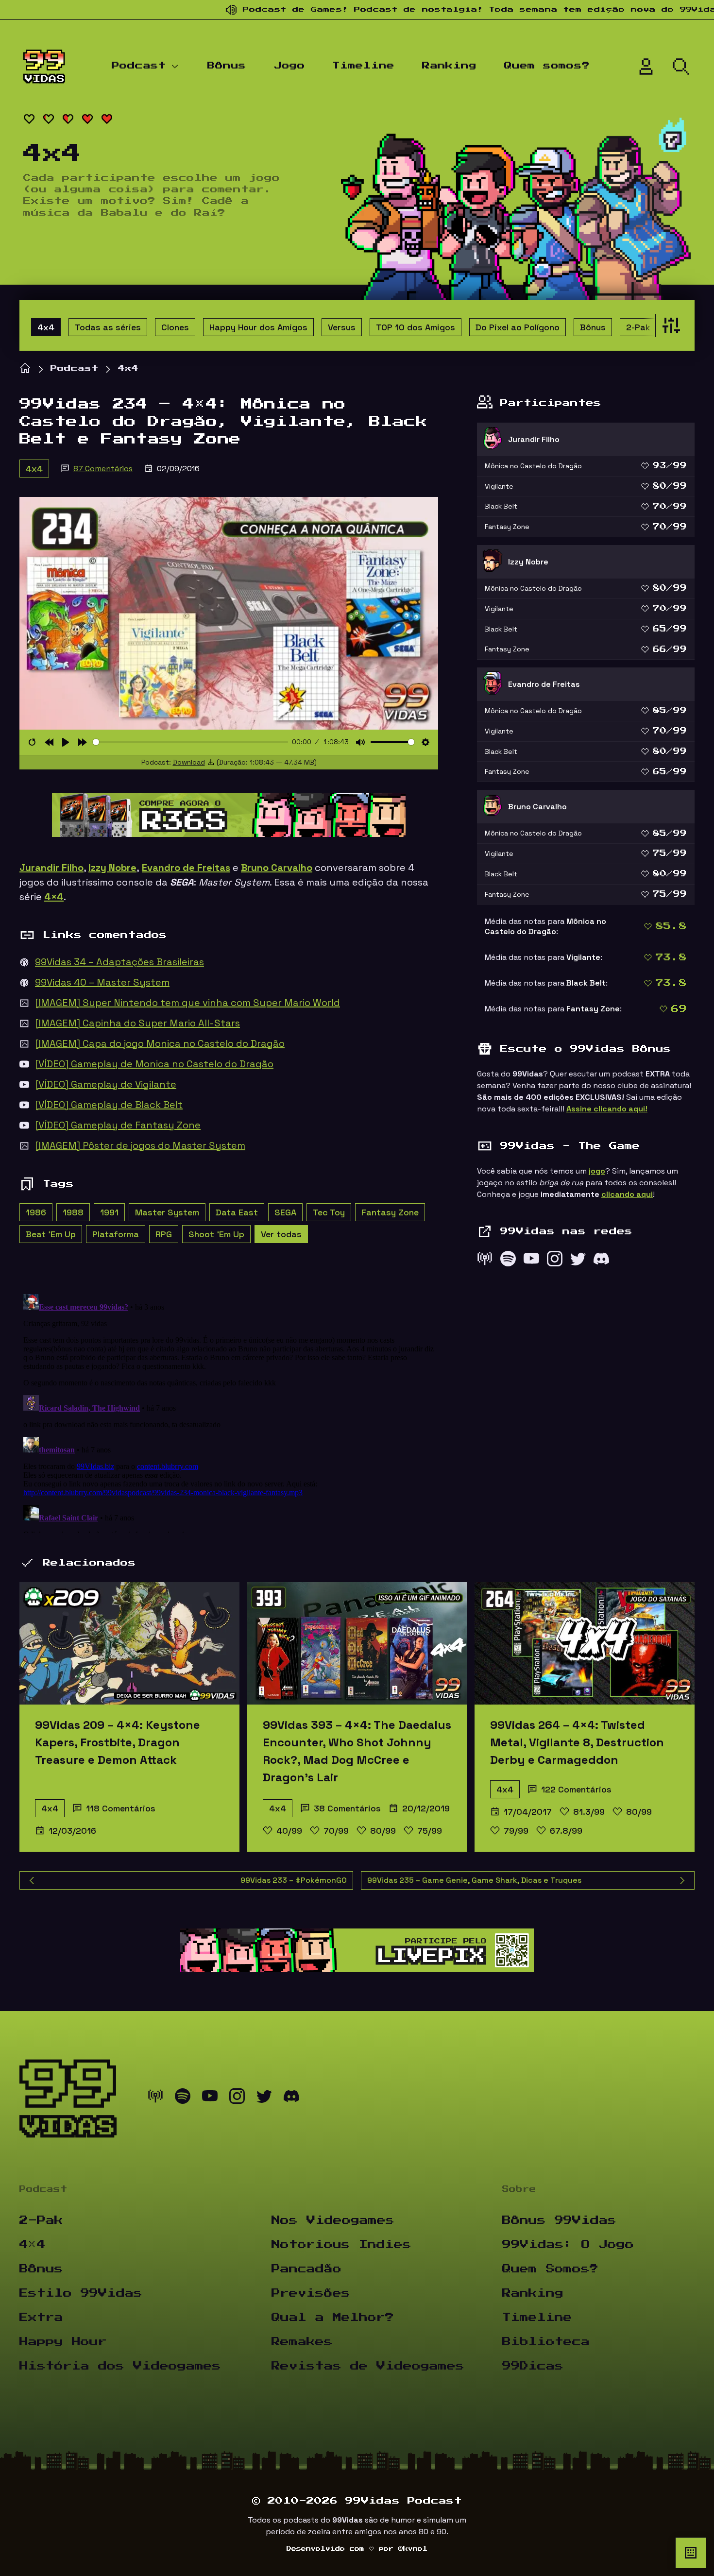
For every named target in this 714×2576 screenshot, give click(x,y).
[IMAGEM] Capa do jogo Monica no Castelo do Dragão (160, 1043)
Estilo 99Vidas (81, 2293)
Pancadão (306, 2269)
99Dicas (533, 2366)
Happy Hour (63, 2342)
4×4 (33, 2245)
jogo (597, 1171)
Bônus (227, 66)
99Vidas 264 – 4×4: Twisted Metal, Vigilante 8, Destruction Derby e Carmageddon (577, 1742)
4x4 (46, 327)
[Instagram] (555, 1261)
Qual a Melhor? (333, 2318)
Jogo (289, 66)
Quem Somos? (550, 2269)
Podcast (139, 66)
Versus (342, 327)
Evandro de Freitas (186, 868)
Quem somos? (547, 66)
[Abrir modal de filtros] (669, 325)
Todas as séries (108, 327)
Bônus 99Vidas (559, 2220)
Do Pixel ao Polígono (518, 327)
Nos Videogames (333, 2220)
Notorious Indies (341, 2245)
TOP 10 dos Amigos (416, 327)
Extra (41, 2318)
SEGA (285, 1212)
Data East (237, 1212)
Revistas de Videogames (368, 2366)
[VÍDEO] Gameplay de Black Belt (109, 1105)
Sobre (519, 2189)
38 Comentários (347, 1808)
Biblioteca (546, 2342)
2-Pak (638, 327)
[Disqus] (229, 1412)
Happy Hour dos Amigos (258, 327)
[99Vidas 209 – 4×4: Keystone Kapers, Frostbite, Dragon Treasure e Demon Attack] (129, 1643)
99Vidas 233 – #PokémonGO (294, 1880)
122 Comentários (576, 1789)
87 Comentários (103, 469)
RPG (164, 1234)
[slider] (191, 742)
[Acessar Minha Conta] (646, 67)
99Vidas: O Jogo (568, 2245)
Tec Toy (329, 1212)
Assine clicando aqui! (607, 1109)
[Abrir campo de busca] (681, 67)
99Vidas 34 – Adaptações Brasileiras (119, 962)
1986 (36, 1212)
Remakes (302, 2342)
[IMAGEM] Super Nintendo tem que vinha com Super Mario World (187, 1003)
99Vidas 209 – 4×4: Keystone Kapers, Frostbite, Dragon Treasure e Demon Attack (118, 1742)
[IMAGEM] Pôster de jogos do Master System (140, 1145)
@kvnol (413, 2549)
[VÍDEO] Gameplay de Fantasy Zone (118, 1125)
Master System (167, 1212)
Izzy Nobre (112, 868)
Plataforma (116, 1234)
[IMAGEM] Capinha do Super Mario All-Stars (137, 1023)
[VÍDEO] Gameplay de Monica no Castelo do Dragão (154, 1064)
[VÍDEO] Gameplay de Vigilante (106, 1084)
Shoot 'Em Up (216, 1234)
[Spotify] (508, 1261)
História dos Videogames (120, 2366)
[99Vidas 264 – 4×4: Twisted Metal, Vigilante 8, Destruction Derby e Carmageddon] (585, 1643)
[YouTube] (531, 1261)
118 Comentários (121, 1808)
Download (189, 762)
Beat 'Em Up (51, 1234)
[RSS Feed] (485, 1261)
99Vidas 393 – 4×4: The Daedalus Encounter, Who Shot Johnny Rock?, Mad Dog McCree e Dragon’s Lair (357, 1751)
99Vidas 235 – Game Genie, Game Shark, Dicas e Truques (474, 1880)
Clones (175, 327)
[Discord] (601, 1261)
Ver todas (281, 1234)
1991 (109, 1212)
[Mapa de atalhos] (691, 2553)
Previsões (311, 2293)
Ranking (449, 66)
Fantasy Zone (390, 1212)
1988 (73, 1212)
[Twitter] (578, 1261)
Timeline (363, 66)
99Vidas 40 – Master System (102, 982)
